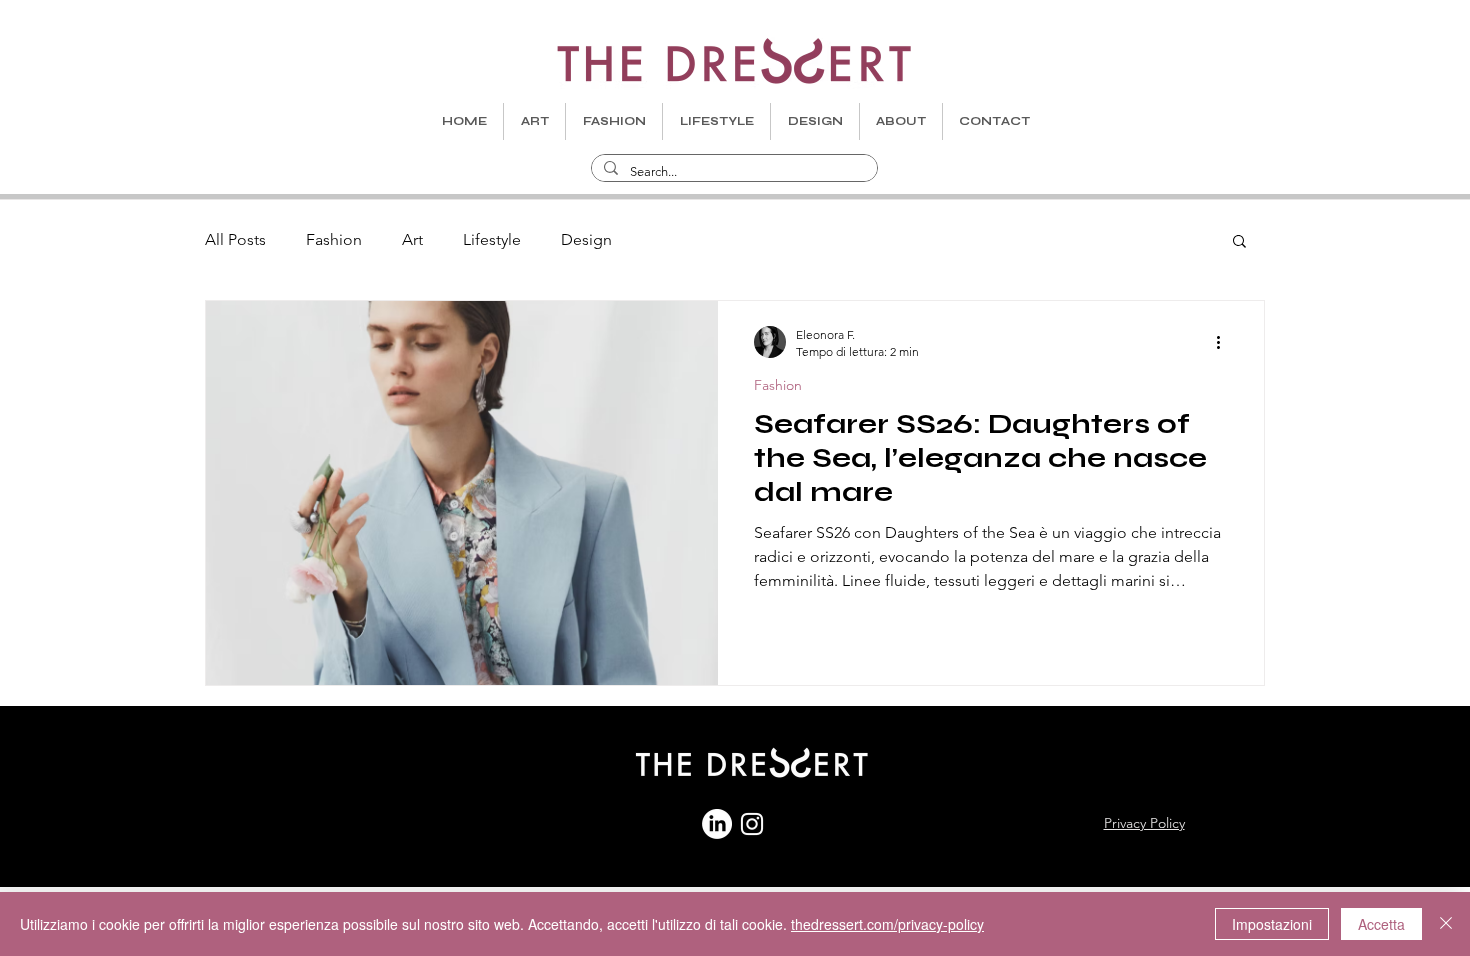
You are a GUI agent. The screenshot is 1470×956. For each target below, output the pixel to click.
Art (412, 239)
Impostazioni (1272, 924)
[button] (1239, 242)
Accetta (1381, 924)
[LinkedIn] (717, 824)
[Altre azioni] (1225, 342)
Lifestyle (492, 239)
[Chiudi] (1446, 924)
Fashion (334, 239)
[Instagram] (752, 824)
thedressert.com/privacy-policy (887, 924)
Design (586, 239)
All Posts (235, 239)
